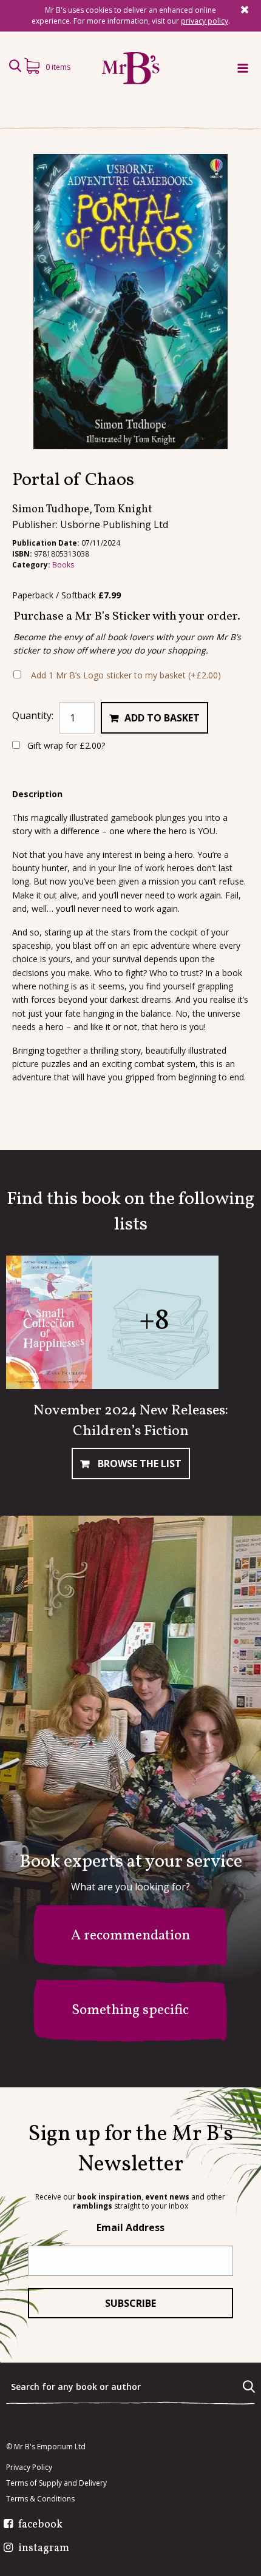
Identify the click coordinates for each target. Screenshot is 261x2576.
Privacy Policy (29, 2467)
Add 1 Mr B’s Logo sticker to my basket (126, 675)
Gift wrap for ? (65, 745)
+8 (154, 1321)
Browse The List (138, 1464)
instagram (44, 2549)
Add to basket (162, 718)
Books (63, 565)
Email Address (130, 2227)
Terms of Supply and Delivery (56, 2483)
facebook (40, 2525)
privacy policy (205, 21)
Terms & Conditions (40, 2499)
